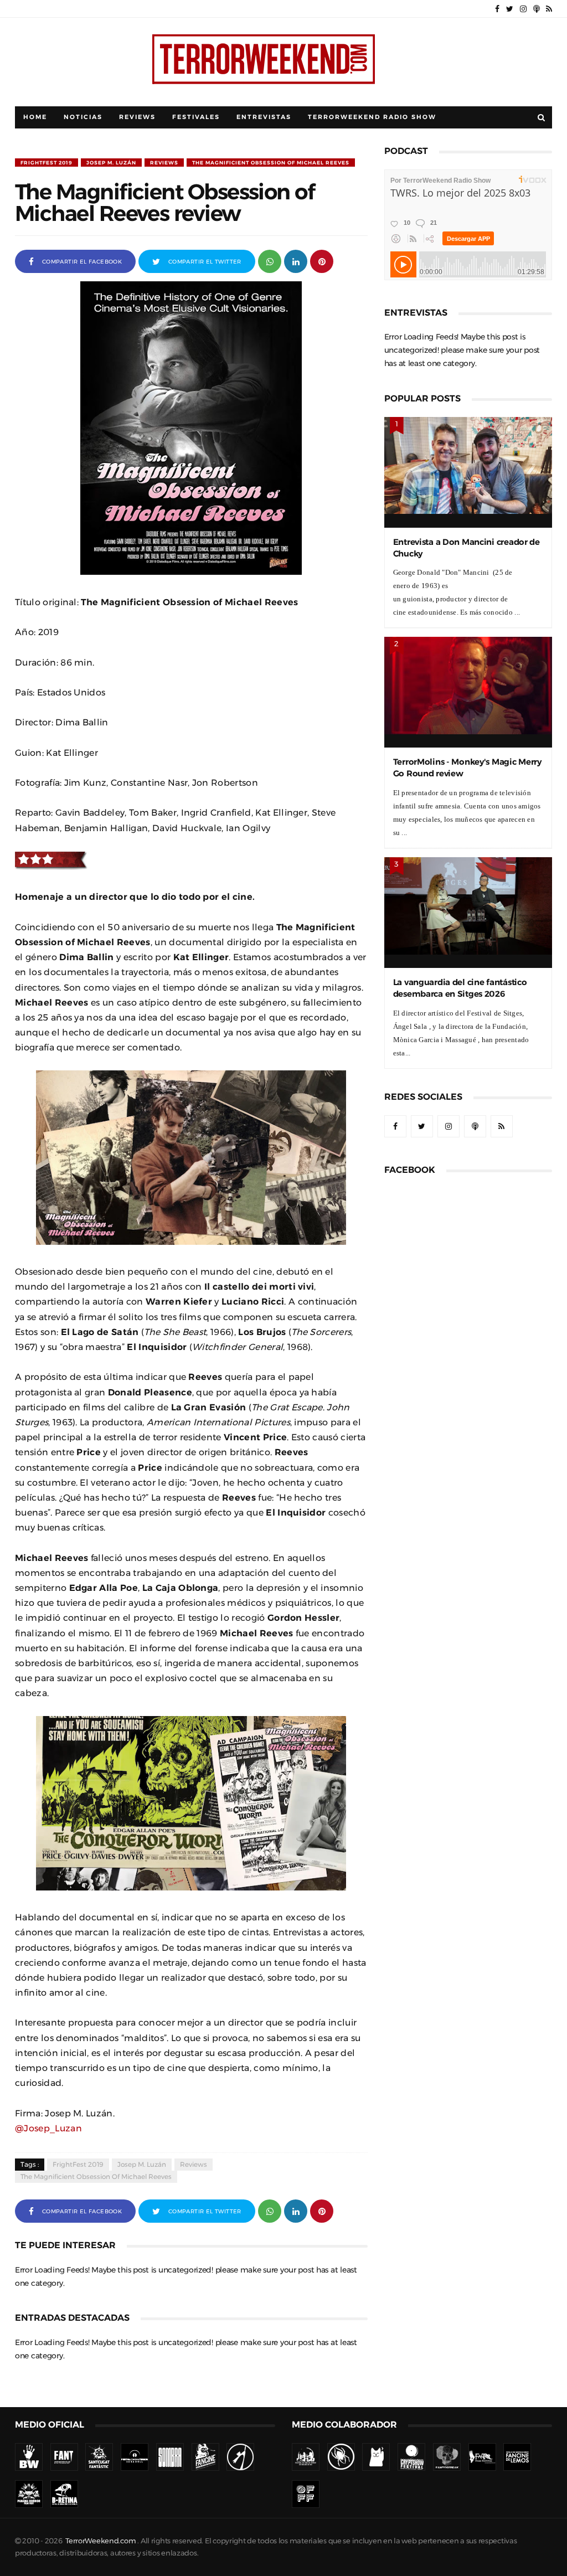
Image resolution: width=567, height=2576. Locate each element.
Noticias (83, 117)
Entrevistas (264, 117)
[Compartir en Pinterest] (322, 261)
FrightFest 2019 (47, 163)
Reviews (137, 117)
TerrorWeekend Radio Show (372, 117)
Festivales (196, 117)
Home (35, 117)
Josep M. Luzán (111, 163)
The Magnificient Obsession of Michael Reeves (271, 163)
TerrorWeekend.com (100, 2541)
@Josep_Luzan (48, 2128)
